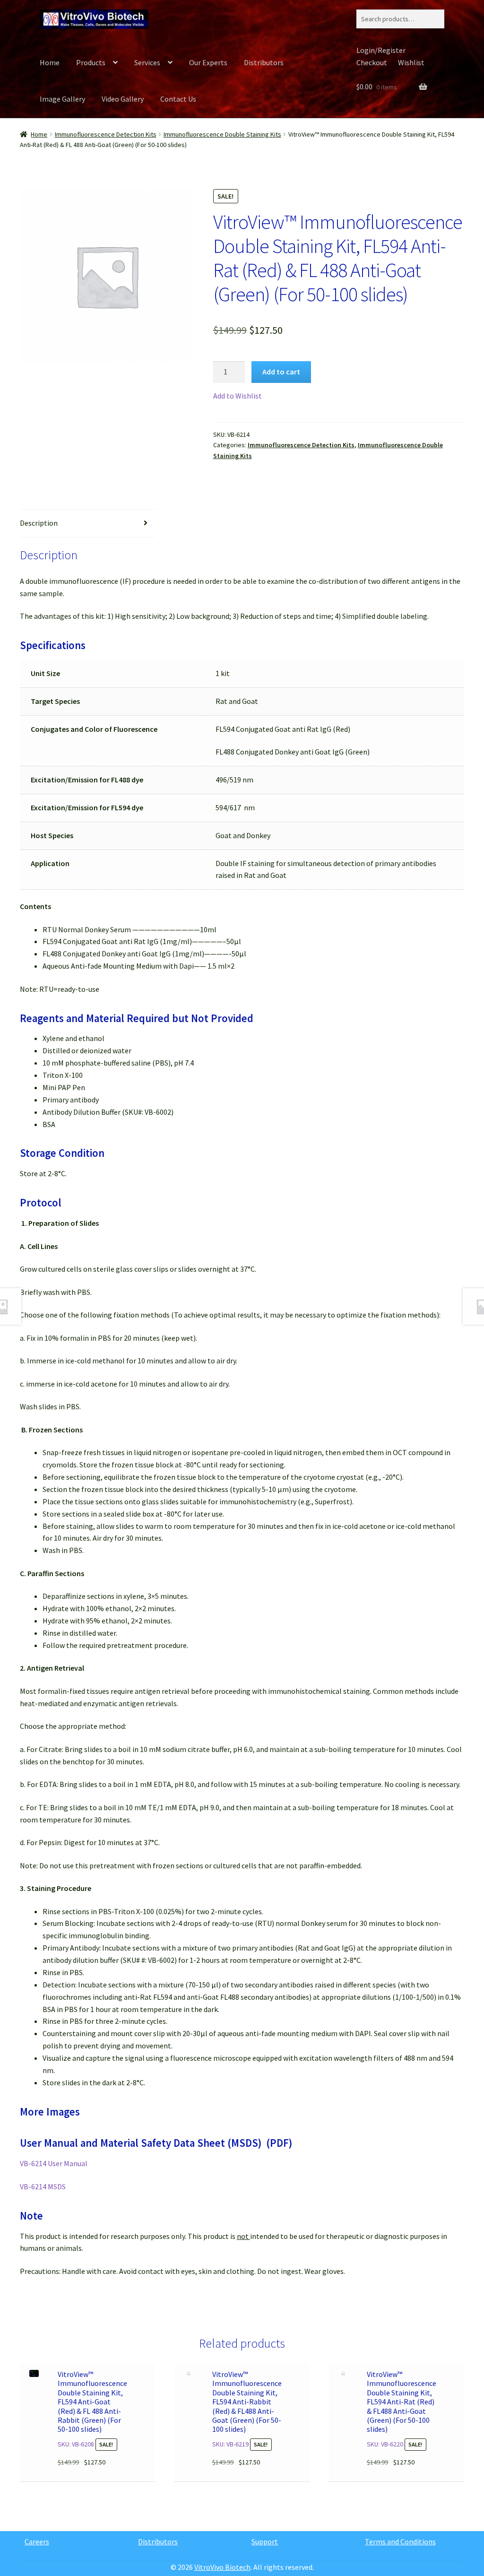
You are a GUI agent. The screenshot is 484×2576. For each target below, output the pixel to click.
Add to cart (281, 372)
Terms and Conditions (400, 2541)
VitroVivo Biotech (222, 2567)
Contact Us (178, 99)
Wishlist (411, 62)
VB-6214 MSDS (43, 2186)
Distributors (264, 62)
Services (147, 62)
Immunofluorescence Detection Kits (106, 134)
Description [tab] (39, 523)
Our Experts (208, 62)
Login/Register (381, 50)
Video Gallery (123, 99)
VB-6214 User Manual (54, 2163)
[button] (238, 396)
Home (50, 62)
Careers (37, 2541)
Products (91, 62)
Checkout (372, 62)
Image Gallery (62, 99)
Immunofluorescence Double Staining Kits (222, 134)
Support (265, 2541)
